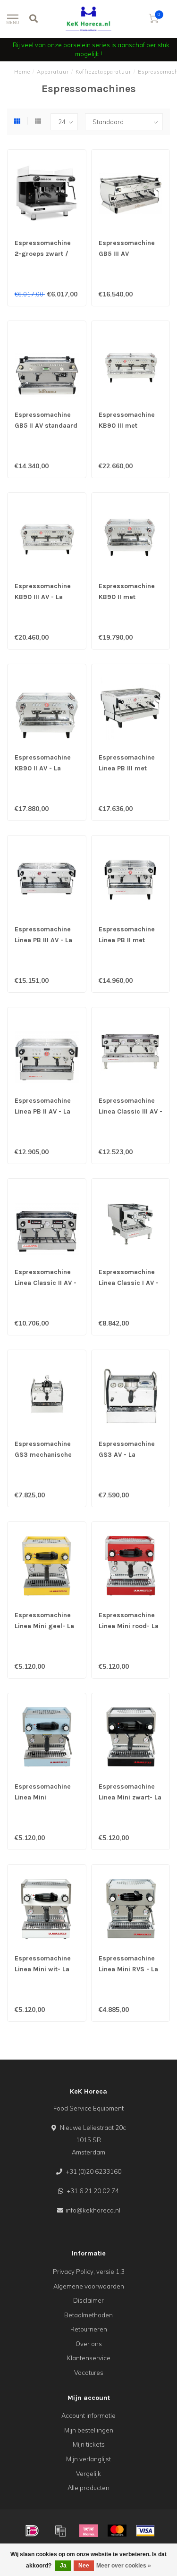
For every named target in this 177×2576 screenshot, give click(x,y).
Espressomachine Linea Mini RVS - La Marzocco (128, 1969)
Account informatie (88, 2416)
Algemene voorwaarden (89, 2286)
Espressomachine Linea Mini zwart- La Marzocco (130, 1797)
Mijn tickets (89, 2444)
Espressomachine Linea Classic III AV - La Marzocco (131, 1111)
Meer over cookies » (124, 2566)
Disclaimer (88, 2300)
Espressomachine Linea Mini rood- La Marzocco (129, 1626)
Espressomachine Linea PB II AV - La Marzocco (43, 1111)
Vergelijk (88, 2474)
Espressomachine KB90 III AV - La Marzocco (43, 597)
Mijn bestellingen (89, 2430)
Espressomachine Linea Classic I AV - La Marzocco (129, 1283)
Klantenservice (89, 2358)
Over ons (89, 2344)
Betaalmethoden (88, 2315)
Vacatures (89, 2373)
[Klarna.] (89, 2531)
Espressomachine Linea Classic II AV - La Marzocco (46, 1283)
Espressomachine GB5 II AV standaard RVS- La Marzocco (46, 426)
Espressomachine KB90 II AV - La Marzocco (43, 768)
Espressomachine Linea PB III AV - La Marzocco (43, 940)
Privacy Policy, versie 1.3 (89, 2272)
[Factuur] (60, 2531)
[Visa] (145, 2531)
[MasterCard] (117, 2531)
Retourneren (89, 2329)
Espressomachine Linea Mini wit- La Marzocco (43, 1969)
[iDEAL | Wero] (32, 2531)
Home (22, 72)
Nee (84, 2566)
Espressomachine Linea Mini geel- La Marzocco (44, 1626)
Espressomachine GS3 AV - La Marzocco (127, 1455)
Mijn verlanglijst (88, 2459)
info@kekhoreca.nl (93, 2210)
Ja (63, 2566)
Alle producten (88, 2488)
